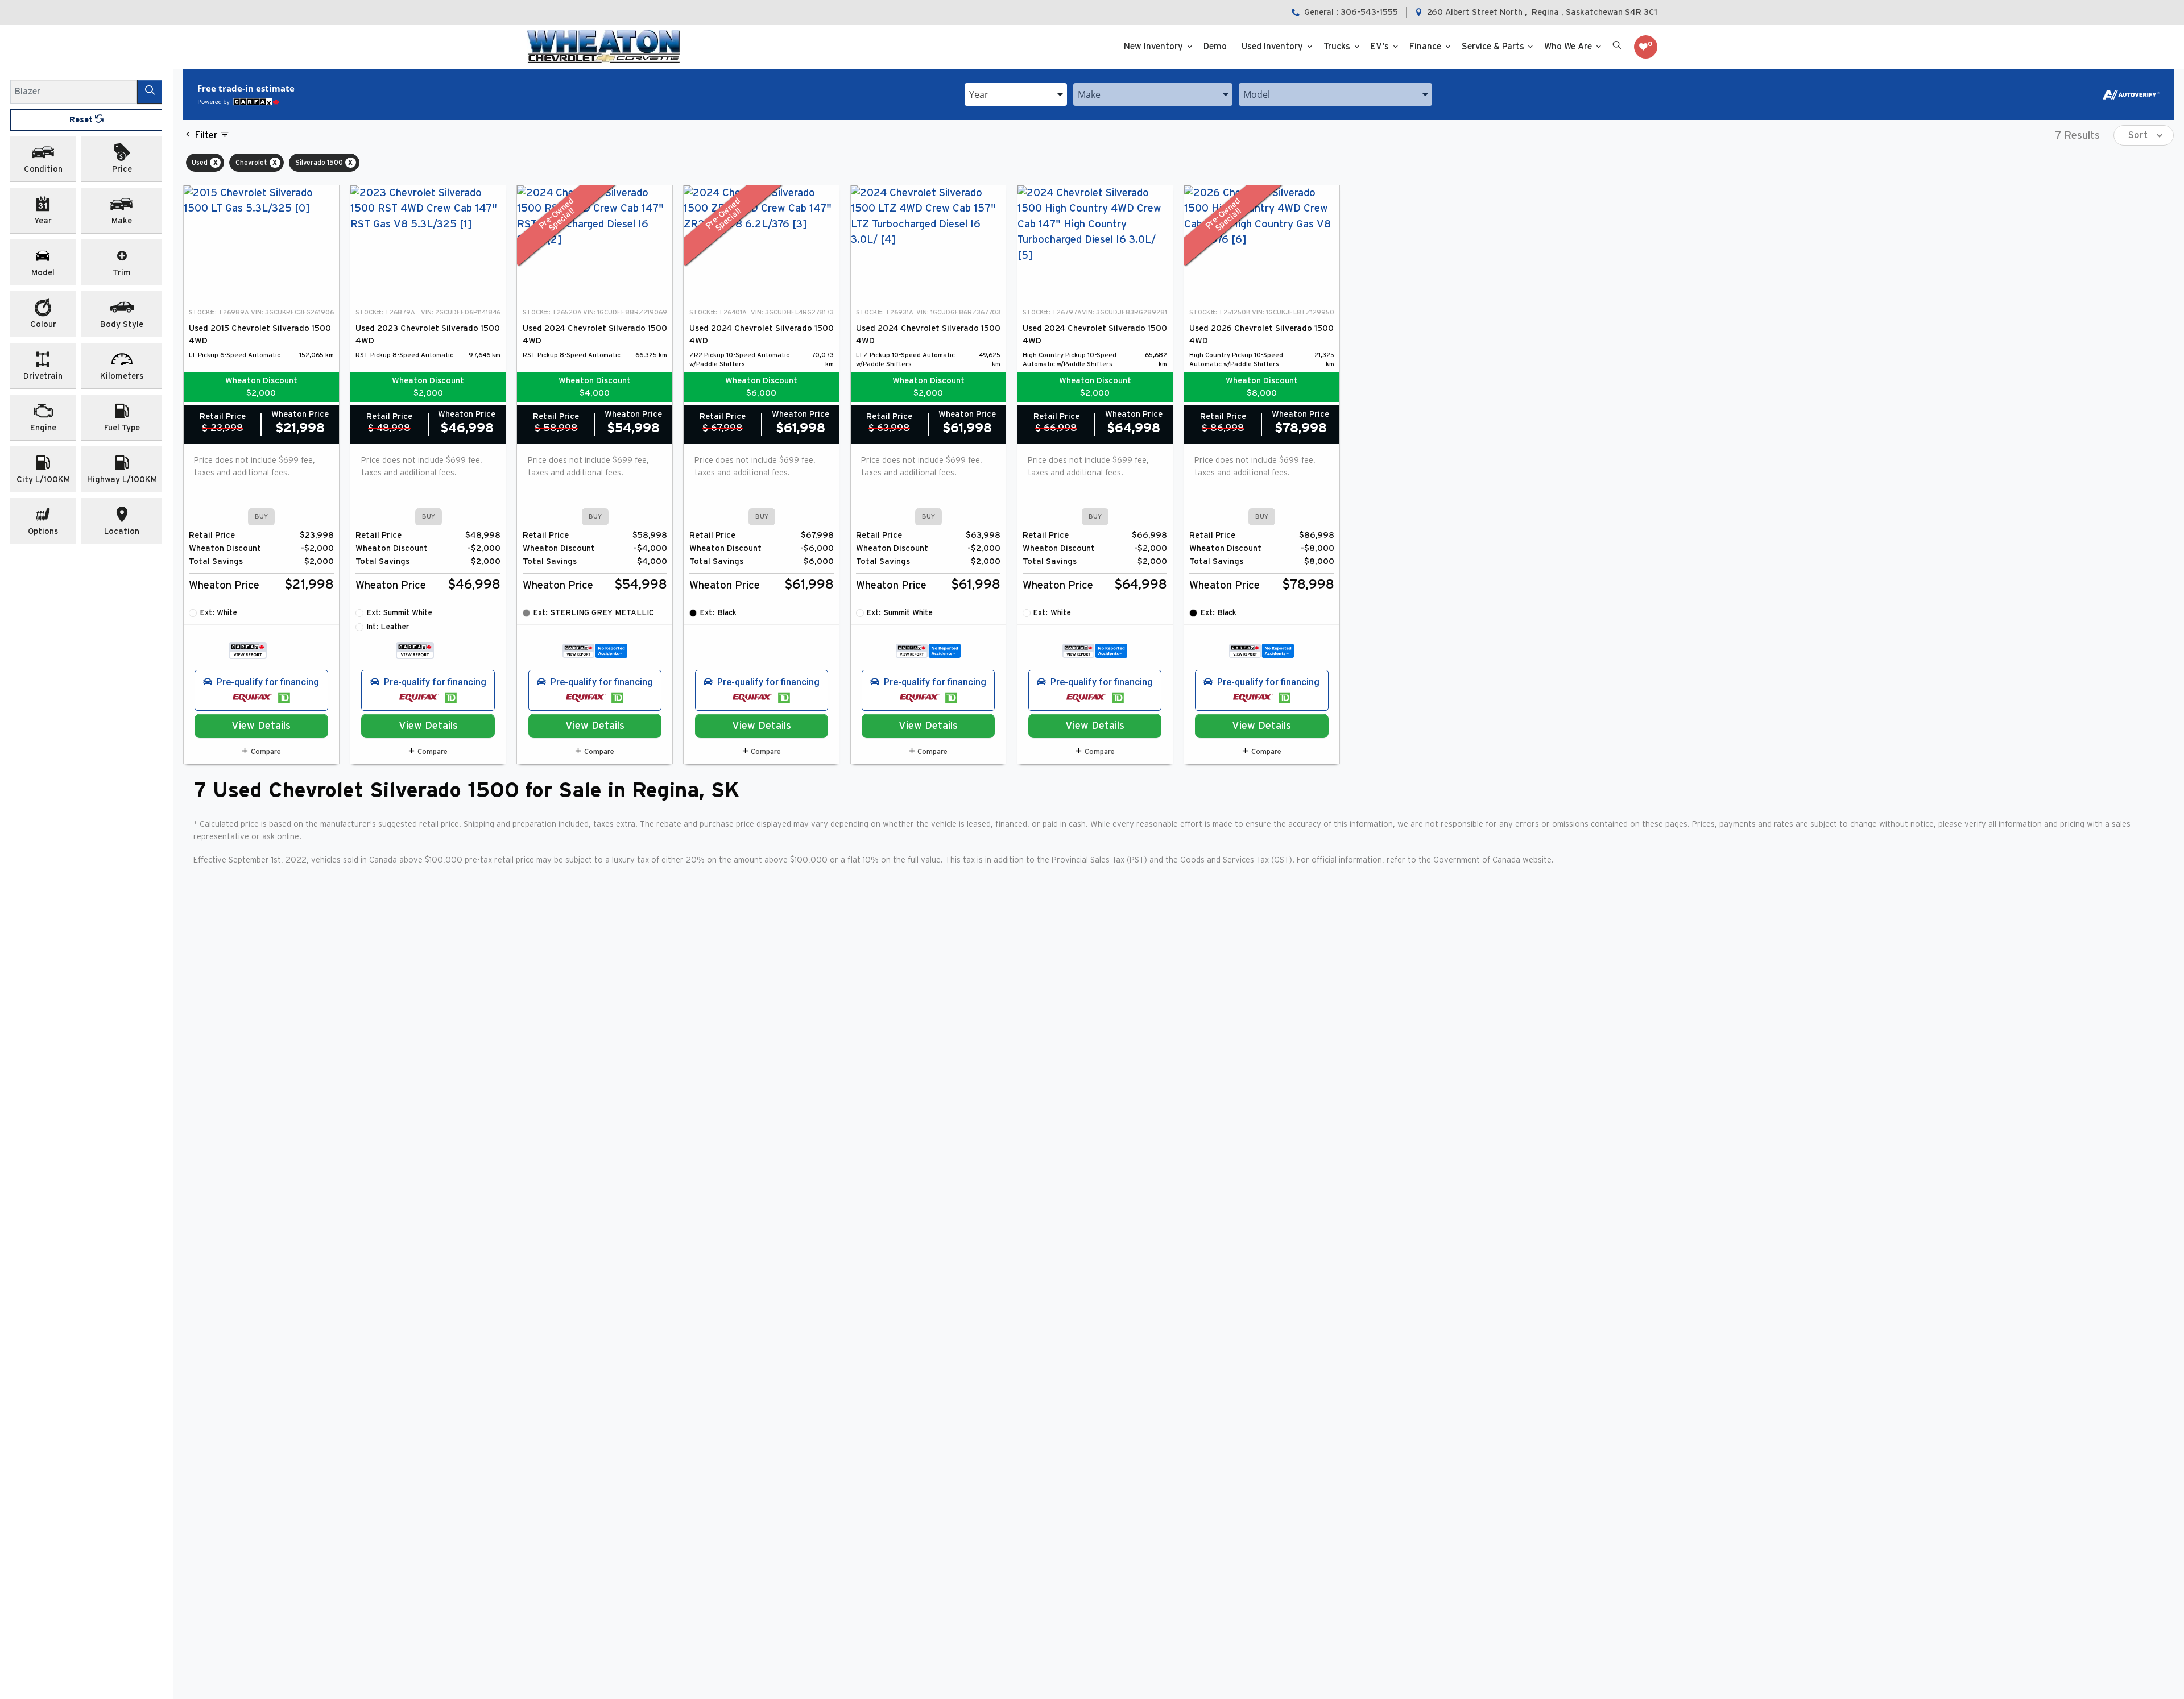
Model (43, 273)
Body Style (122, 324)
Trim (122, 273)
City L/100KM (43, 480)
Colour (43, 324)
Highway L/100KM (122, 480)
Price (122, 169)
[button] (1157, 47)
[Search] (150, 92)
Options (43, 531)
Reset (82, 120)
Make (122, 221)
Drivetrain (43, 376)
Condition (43, 169)
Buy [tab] (261, 517)
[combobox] (1016, 94)
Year (43, 221)
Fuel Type (122, 428)
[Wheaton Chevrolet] (603, 47)
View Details (261, 726)
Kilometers (122, 376)
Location (122, 531)
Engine (43, 428)
